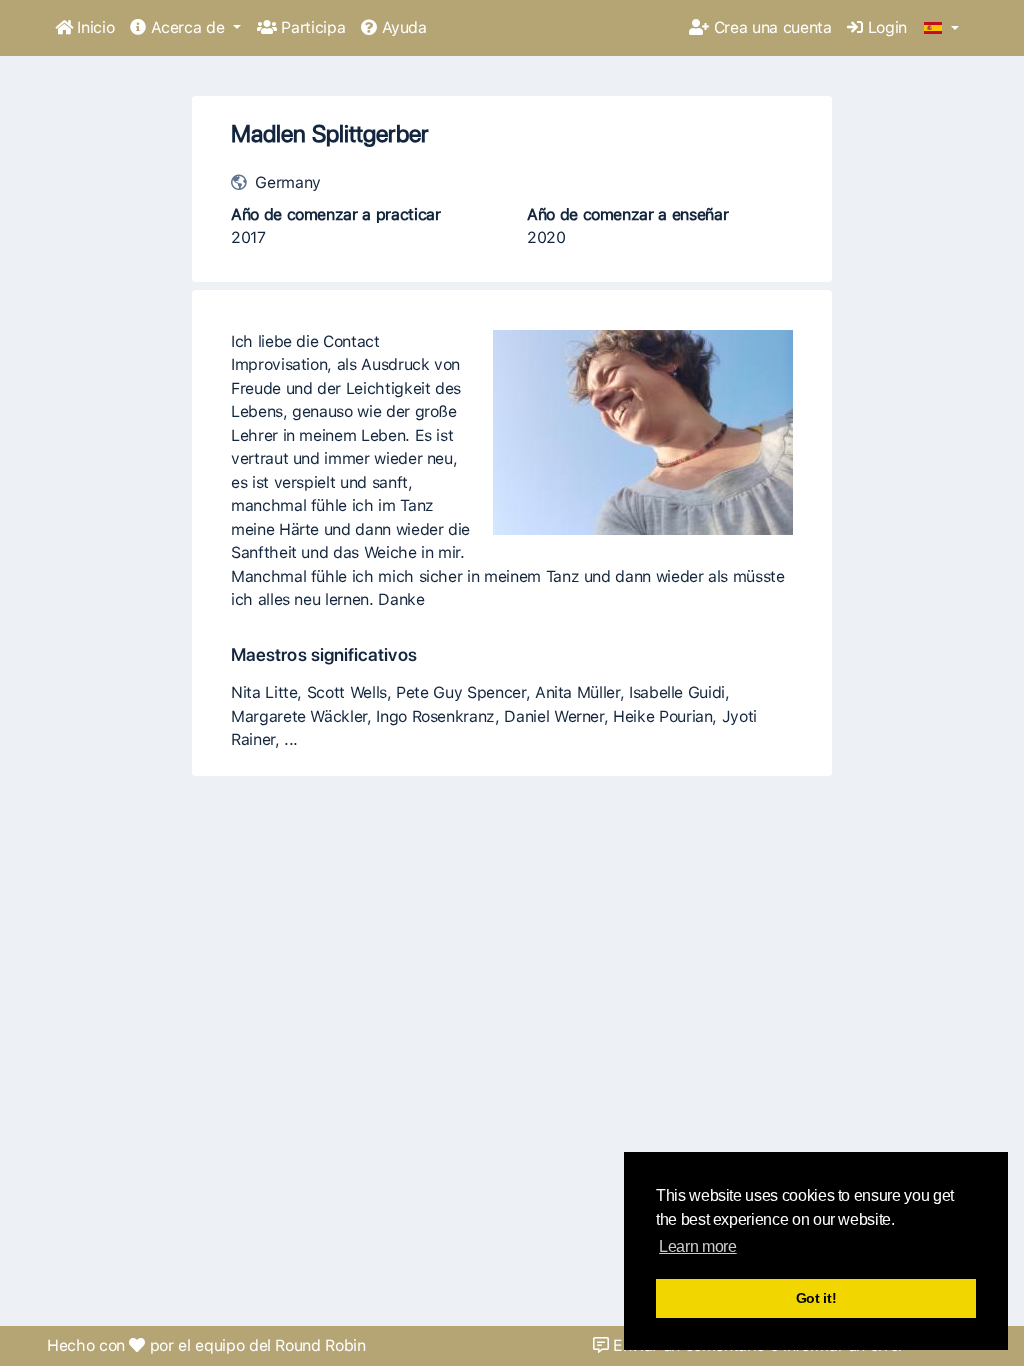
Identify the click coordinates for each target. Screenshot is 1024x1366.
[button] (941, 29)
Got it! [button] (816, 1298)
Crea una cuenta (770, 27)
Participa (311, 27)
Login (885, 27)
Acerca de (187, 27)
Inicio (94, 27)
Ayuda (402, 27)
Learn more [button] (697, 1246)
